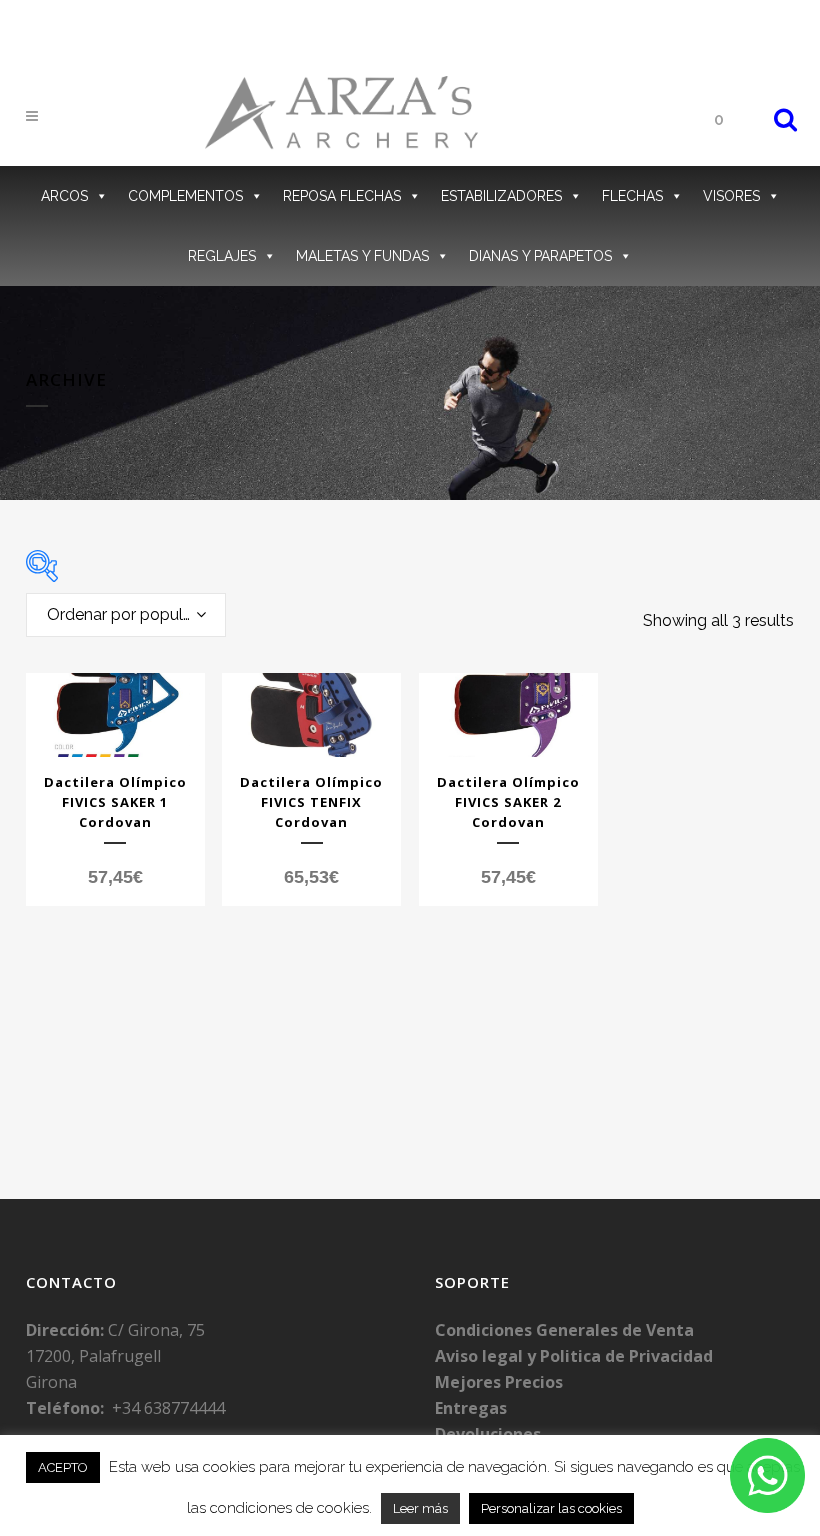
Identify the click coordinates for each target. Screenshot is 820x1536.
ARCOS (64, 196)
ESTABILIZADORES (501, 196)
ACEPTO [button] (63, 1467)
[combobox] (126, 615)
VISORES (731, 196)
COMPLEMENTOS (185, 196)
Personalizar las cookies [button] (551, 1508)
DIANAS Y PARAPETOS (540, 256)
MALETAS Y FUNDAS (362, 256)
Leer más (420, 1508)
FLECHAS (632, 196)
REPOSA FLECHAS (342, 196)
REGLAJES (222, 256)
